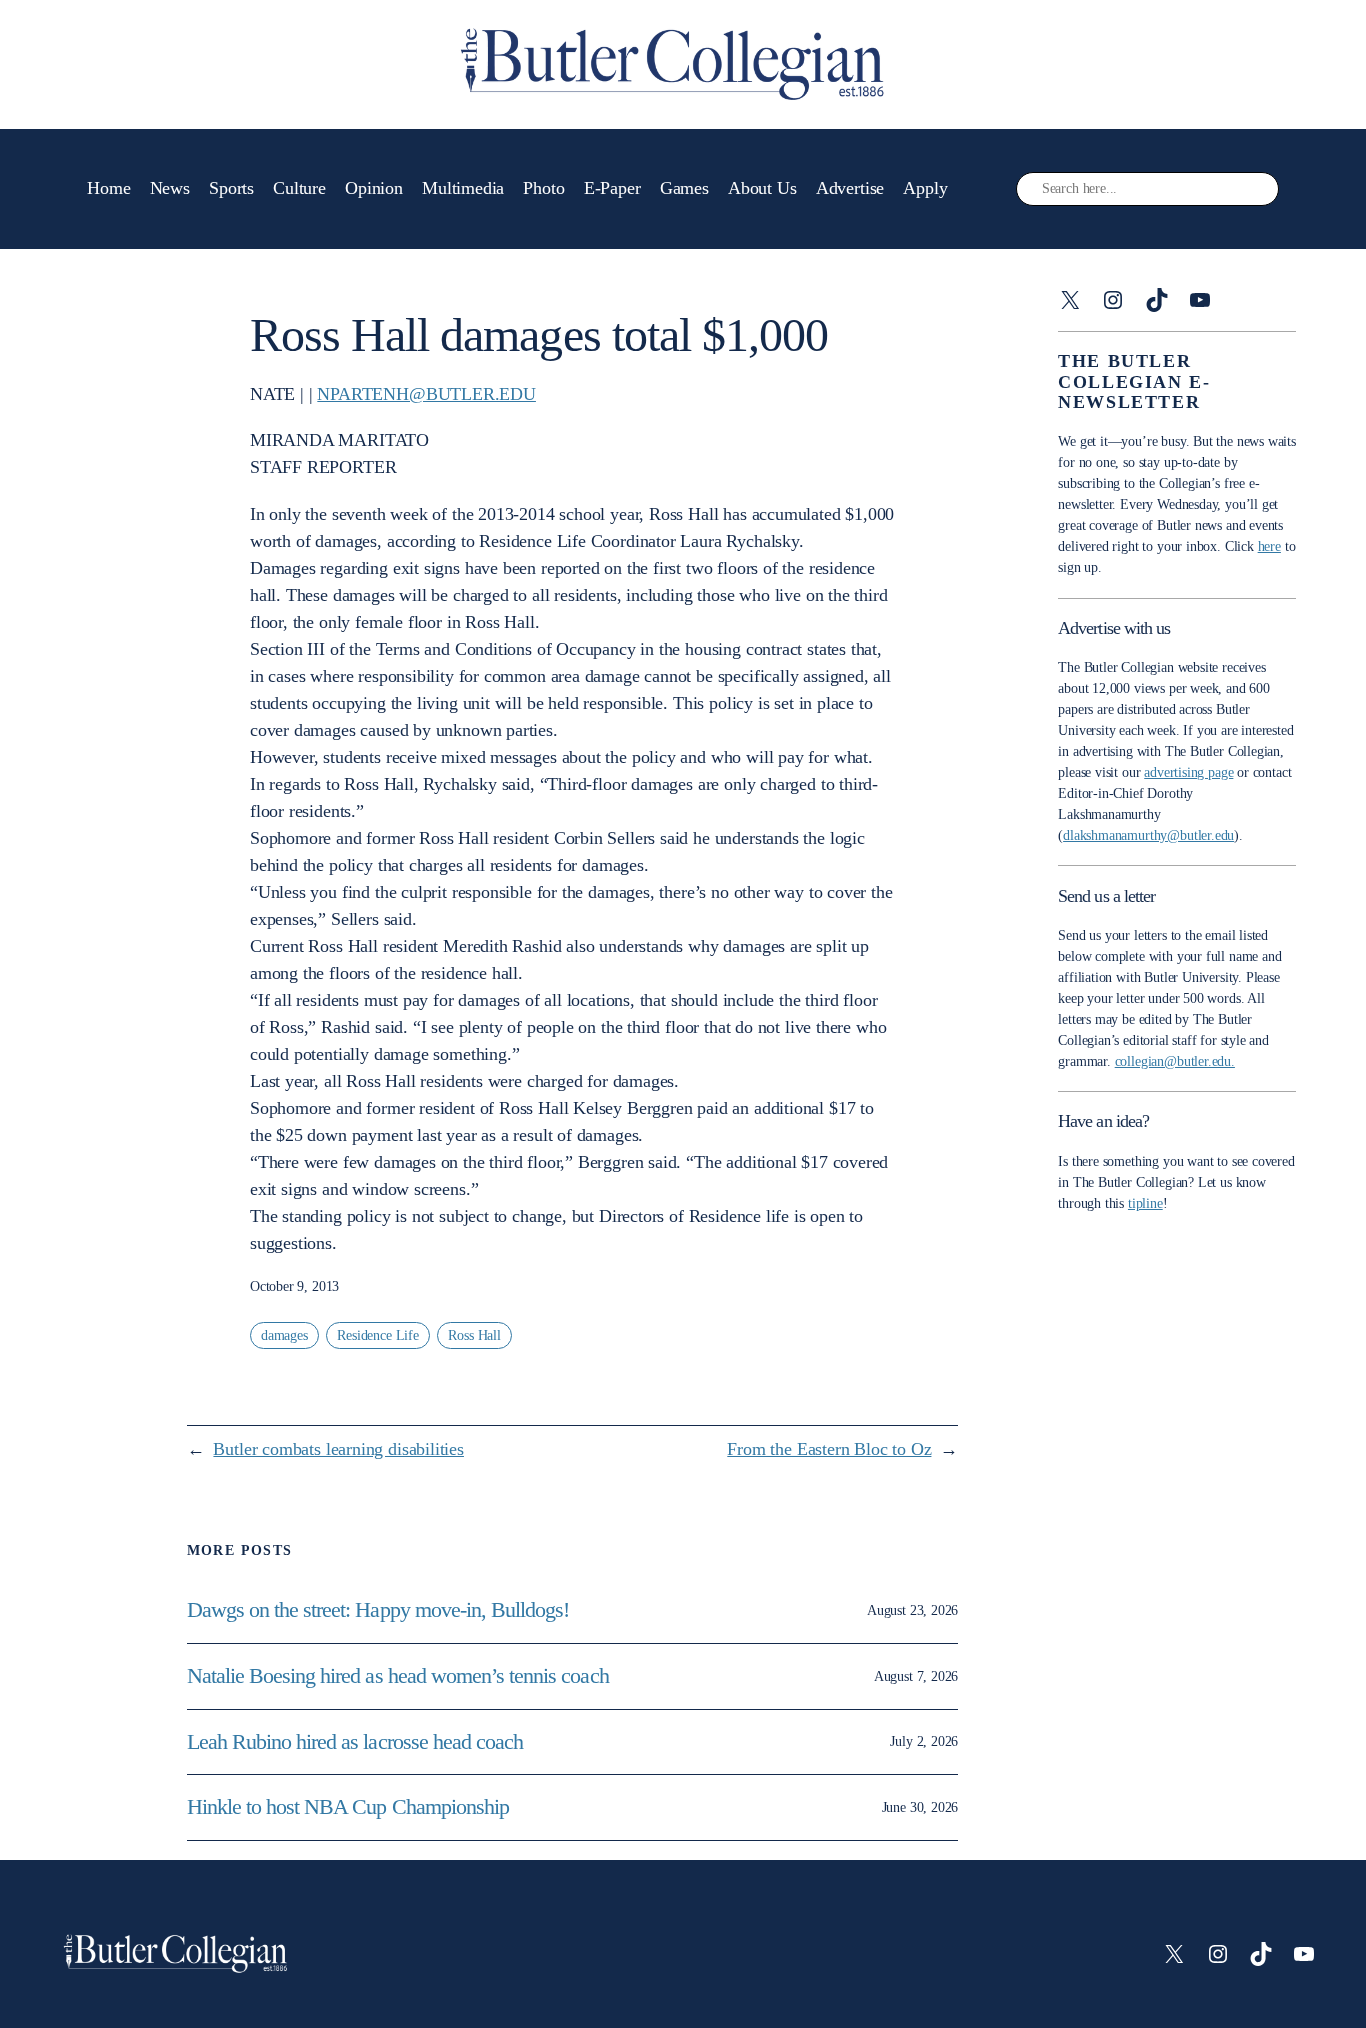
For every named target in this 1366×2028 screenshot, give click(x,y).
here (1269, 546)
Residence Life (377, 1335)
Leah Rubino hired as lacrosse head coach (355, 1742)
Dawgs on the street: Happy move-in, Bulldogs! (378, 1610)
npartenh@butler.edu (426, 394)
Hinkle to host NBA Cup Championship (348, 1807)
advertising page (1188, 772)
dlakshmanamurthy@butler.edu (1148, 835)
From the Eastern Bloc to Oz (829, 1449)
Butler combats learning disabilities (338, 1449)
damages (284, 1335)
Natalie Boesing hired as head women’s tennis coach (400, 1676)
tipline (1145, 1203)
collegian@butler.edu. (1175, 1061)
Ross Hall (474, 1335)
